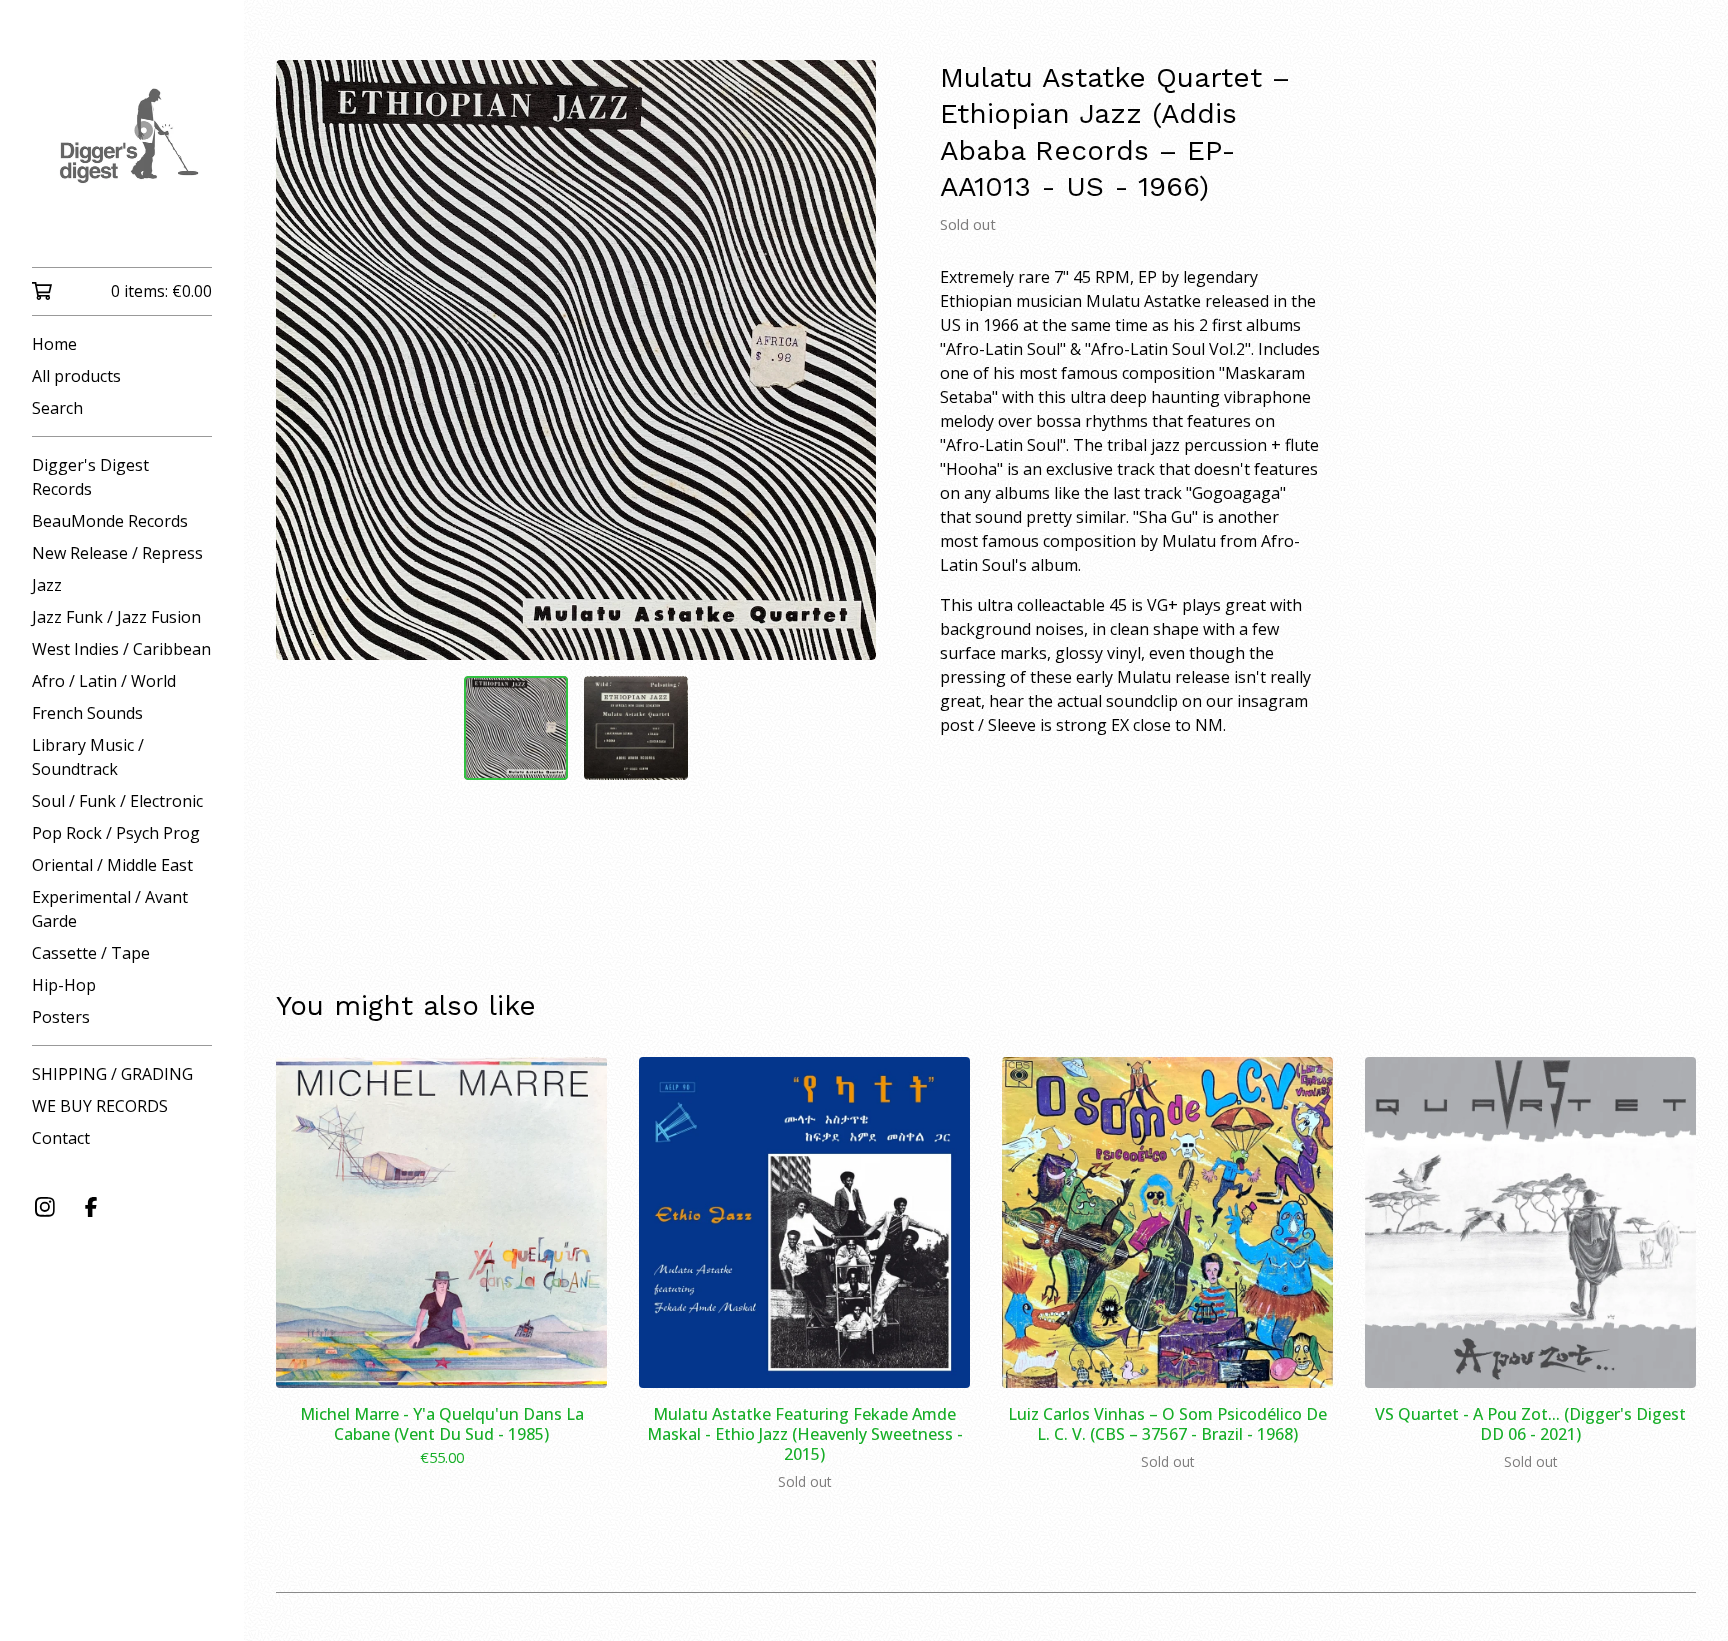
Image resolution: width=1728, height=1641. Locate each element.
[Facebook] (91, 1207)
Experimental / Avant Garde (110, 909)
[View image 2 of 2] (636, 728)
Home (54, 344)
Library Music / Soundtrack (88, 757)
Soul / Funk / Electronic (117, 801)
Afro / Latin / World (104, 681)
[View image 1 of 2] (516, 728)
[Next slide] (848, 360)
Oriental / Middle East (112, 865)
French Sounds (87, 713)
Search (57, 408)
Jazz (47, 585)
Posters (61, 1017)
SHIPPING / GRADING (112, 1074)
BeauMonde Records (110, 521)
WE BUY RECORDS (100, 1106)
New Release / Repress (117, 553)
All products (76, 376)
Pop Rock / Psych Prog (116, 833)
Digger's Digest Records (90, 477)
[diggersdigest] (122, 147)
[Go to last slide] (304, 360)
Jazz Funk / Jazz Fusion (116, 617)
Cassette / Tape (91, 953)
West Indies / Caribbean (121, 649)
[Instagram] (45, 1207)
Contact (61, 1138)
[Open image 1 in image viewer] (576, 360)
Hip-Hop (64, 985)
